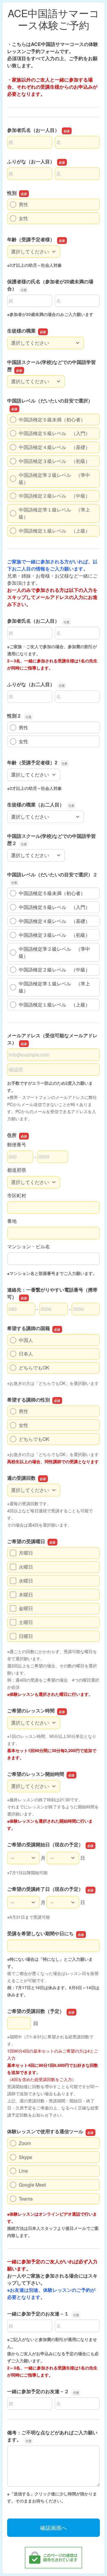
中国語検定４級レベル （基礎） (54, 447)
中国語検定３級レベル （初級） (54, 461)
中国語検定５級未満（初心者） (52, 420)
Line (23, 2171)
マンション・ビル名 (29, 1246)
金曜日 (26, 1608)
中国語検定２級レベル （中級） (54, 496)
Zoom (25, 2143)
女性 (23, 218)
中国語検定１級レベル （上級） (54, 531)
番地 (12, 1221)
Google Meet (32, 2185)
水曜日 (26, 1581)
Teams (26, 2199)
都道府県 (17, 1170)
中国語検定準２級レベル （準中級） (54, 478)
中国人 (26, 1340)
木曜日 (26, 1595)
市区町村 (17, 1195)
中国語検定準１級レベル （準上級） (54, 513)
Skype (25, 2157)
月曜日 (26, 1553)
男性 (23, 204)
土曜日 (26, 1622)
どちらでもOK (34, 1368)
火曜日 (26, 1567)
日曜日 (26, 1636)
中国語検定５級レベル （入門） (54, 433)
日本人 (26, 1354)
